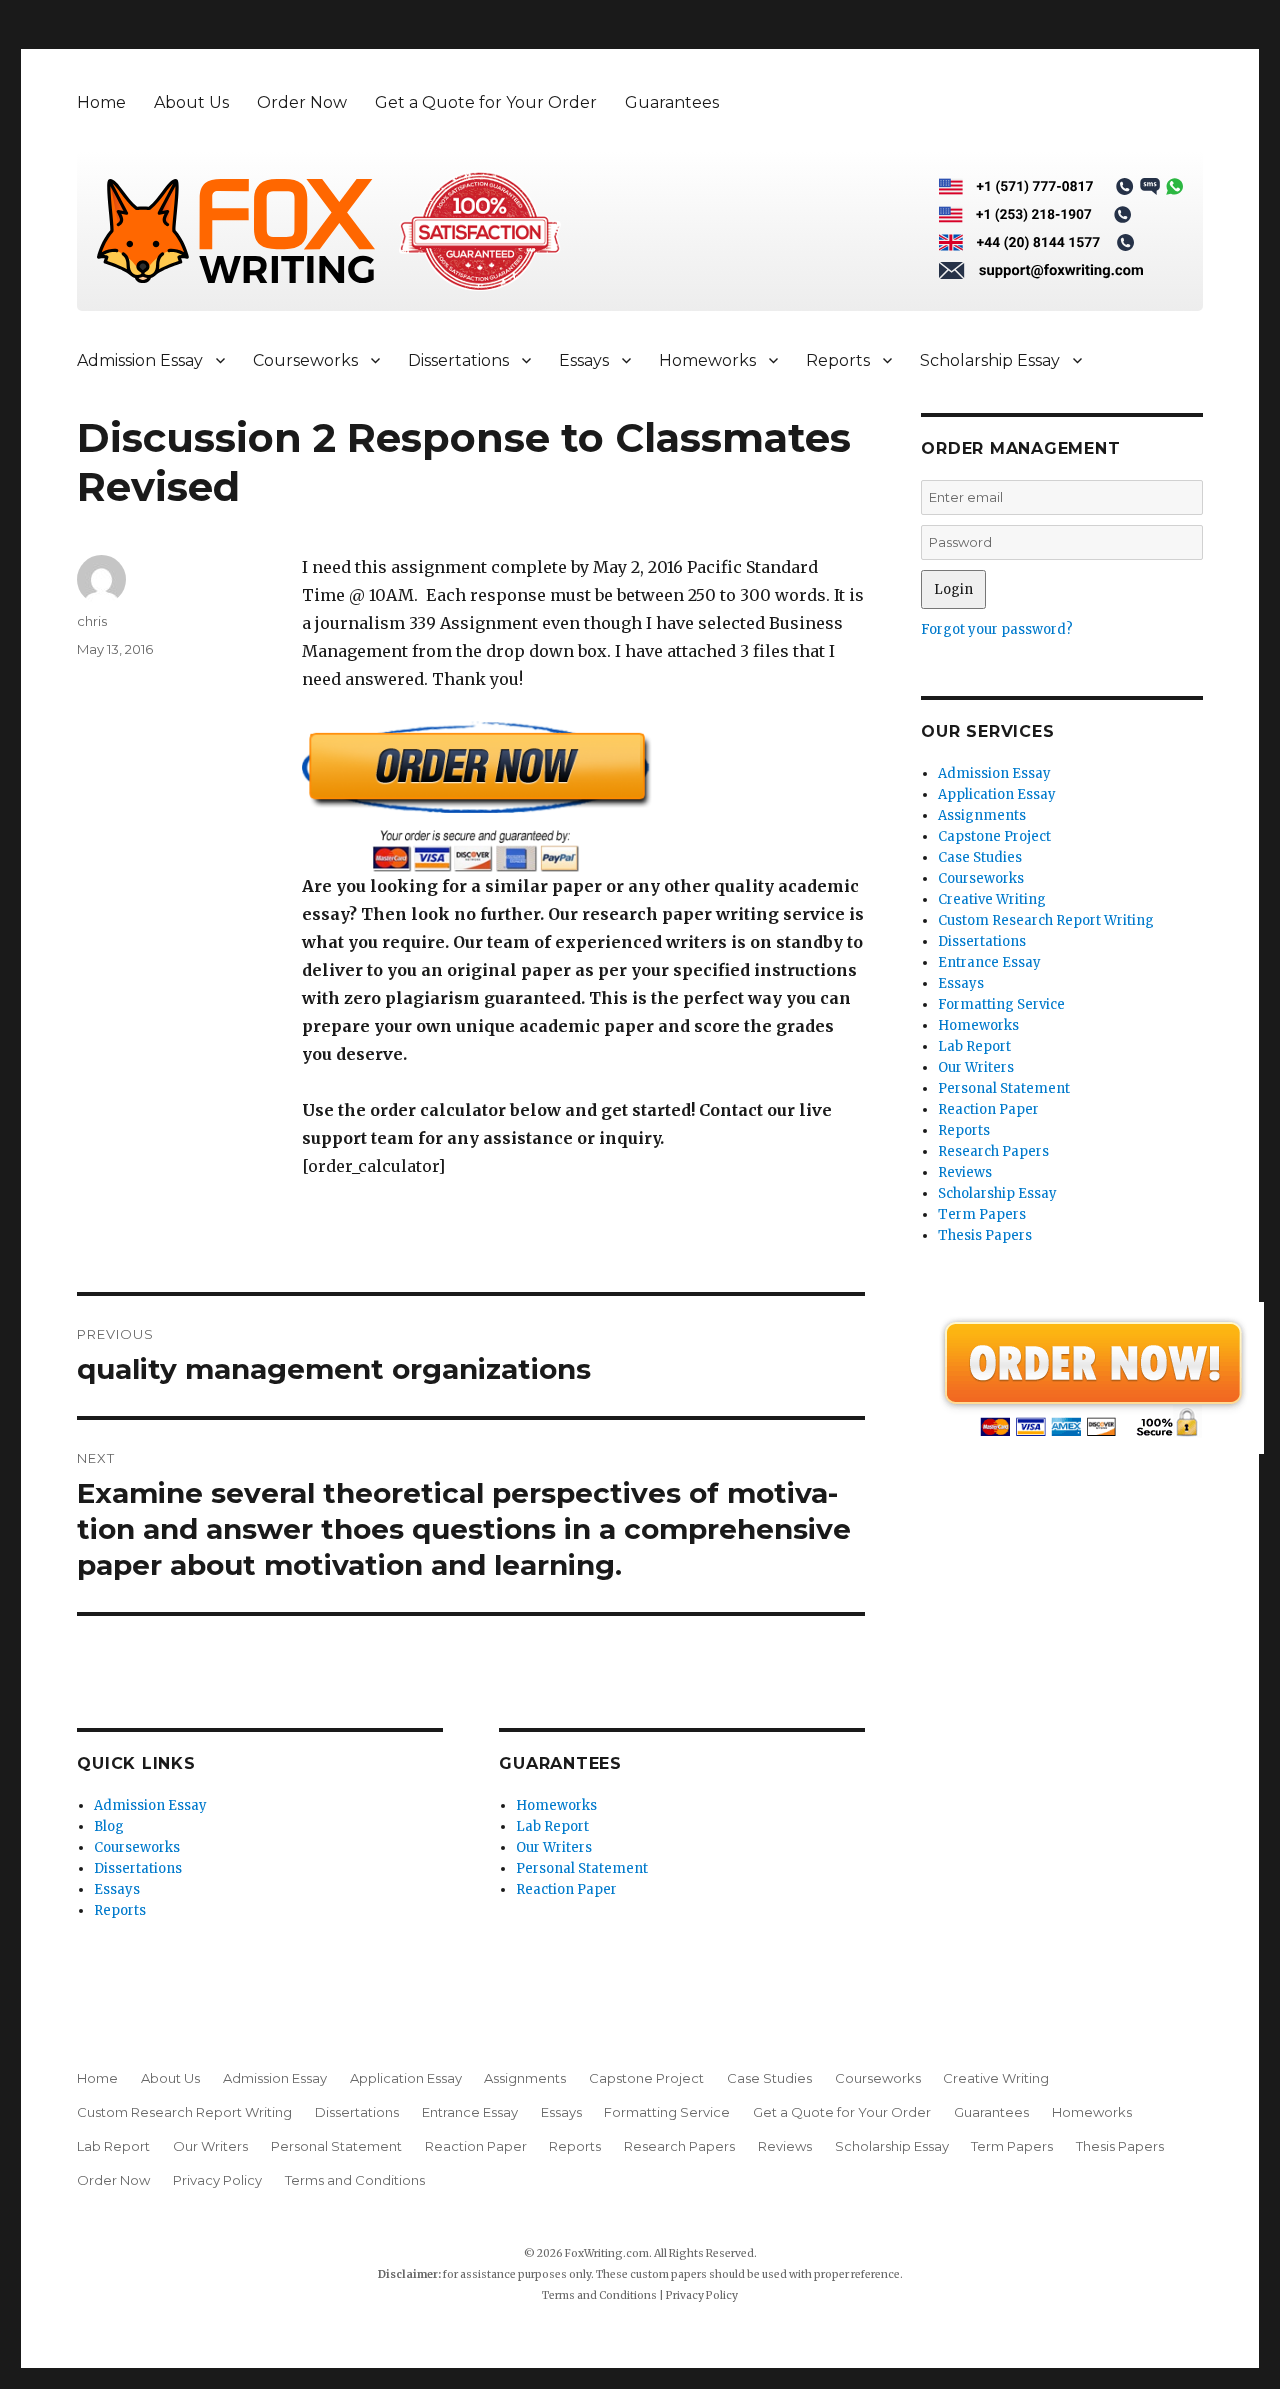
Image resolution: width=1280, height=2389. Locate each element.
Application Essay (997, 794)
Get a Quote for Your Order (486, 102)
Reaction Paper (566, 1889)
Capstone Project (994, 836)
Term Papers (982, 1214)
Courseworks (305, 360)
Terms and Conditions (355, 2180)
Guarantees (672, 102)
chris (92, 621)
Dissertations (458, 360)
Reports (838, 360)
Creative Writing (992, 899)
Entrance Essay (989, 962)
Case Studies (980, 857)
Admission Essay (140, 360)
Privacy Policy (217, 2180)
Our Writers (554, 1847)
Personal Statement (582, 1868)
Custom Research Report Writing (1046, 920)
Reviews (965, 1172)
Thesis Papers (985, 1235)
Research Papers (993, 1151)
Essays (584, 360)
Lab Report (552, 1826)
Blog (109, 1826)
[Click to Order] (583, 796)
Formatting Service (1001, 1004)
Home (101, 102)
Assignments (982, 815)
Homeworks (707, 360)
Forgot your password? (997, 629)
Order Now (302, 102)
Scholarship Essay (990, 360)
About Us (191, 102)
